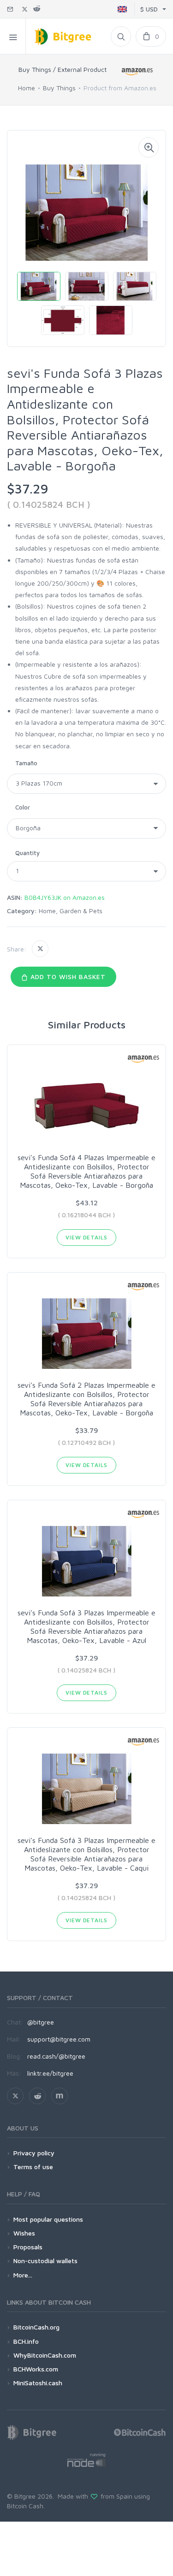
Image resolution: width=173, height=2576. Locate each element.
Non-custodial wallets (45, 2261)
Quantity (27, 853)
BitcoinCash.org (36, 2327)
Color (23, 807)
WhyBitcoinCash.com (45, 2355)
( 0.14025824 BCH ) (49, 504)
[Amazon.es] (137, 71)
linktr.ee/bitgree (50, 2073)
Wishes (24, 2233)
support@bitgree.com (59, 2039)
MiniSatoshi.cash (38, 2383)
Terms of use (33, 2167)
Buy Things (59, 88)
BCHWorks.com (36, 2369)
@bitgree (41, 2022)
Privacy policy (34, 2153)
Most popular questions (48, 2219)
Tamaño (26, 763)
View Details (86, 1237)
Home (27, 88)
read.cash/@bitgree (56, 2056)
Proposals (28, 2247)
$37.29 (28, 489)
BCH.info (26, 2341)
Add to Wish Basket (67, 977)
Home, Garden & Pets (71, 911)
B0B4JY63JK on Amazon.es (65, 897)
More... (23, 2275)
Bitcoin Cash (25, 2506)
